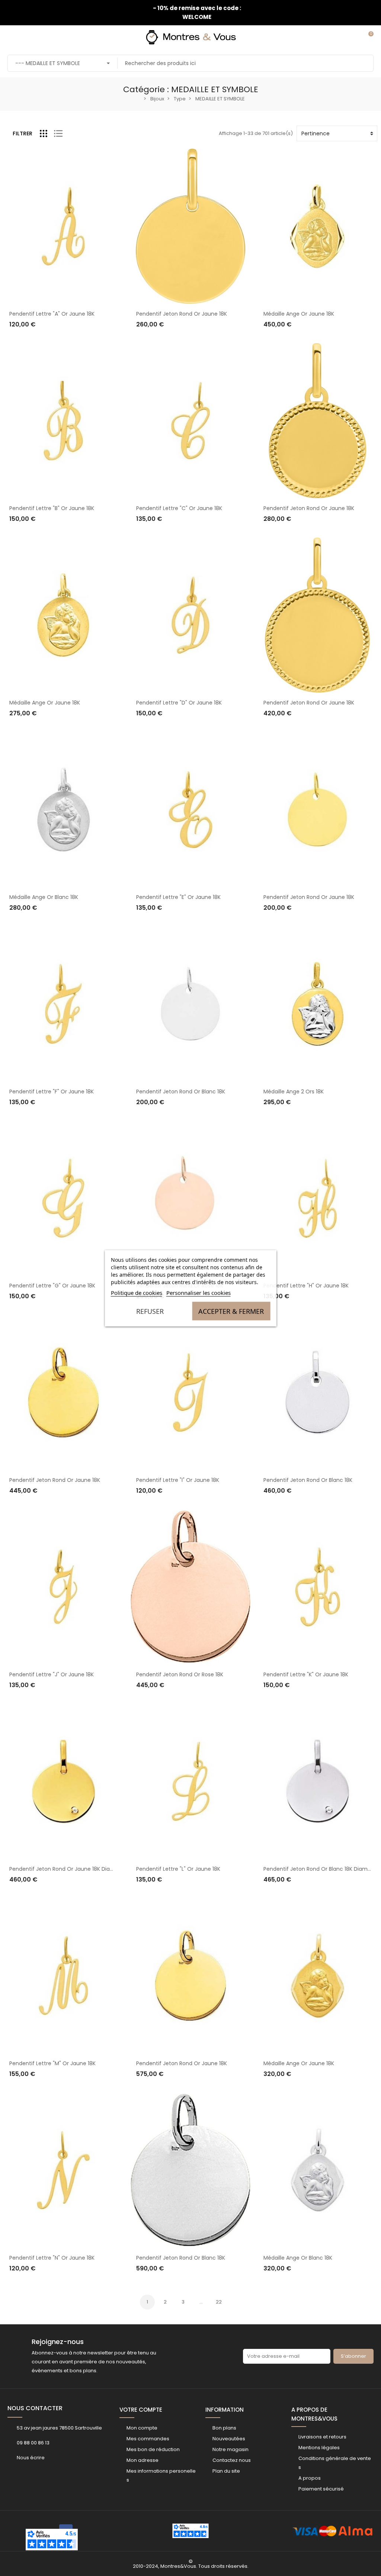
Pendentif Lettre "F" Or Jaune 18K (52, 1092)
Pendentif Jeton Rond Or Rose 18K (180, 1674)
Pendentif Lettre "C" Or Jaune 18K (179, 508)
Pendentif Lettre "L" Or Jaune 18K (178, 1869)
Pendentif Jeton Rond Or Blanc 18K (181, 1092)
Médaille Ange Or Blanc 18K (44, 897)
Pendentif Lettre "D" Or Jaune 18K (179, 703)
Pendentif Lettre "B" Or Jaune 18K (52, 508)
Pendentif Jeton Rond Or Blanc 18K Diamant (320, 1869)
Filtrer (23, 133)
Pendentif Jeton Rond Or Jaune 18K (182, 314)
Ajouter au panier (38, 339)
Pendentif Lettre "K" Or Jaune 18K (306, 1674)
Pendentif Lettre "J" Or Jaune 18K (52, 1674)
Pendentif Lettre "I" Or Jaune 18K (178, 1480)
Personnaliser (160, 339)
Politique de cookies (137, 1292)
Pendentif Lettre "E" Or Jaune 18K (178, 897)
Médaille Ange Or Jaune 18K (299, 314)
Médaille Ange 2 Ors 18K (294, 1092)
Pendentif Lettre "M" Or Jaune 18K (52, 2063)
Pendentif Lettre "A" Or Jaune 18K (52, 314)
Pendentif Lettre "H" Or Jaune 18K (306, 1286)
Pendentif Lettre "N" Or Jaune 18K (52, 2258)
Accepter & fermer (231, 1311)
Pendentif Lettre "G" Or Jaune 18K (52, 1286)
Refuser (150, 1311)
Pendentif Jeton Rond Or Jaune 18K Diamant (67, 1869)
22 (219, 2302)
